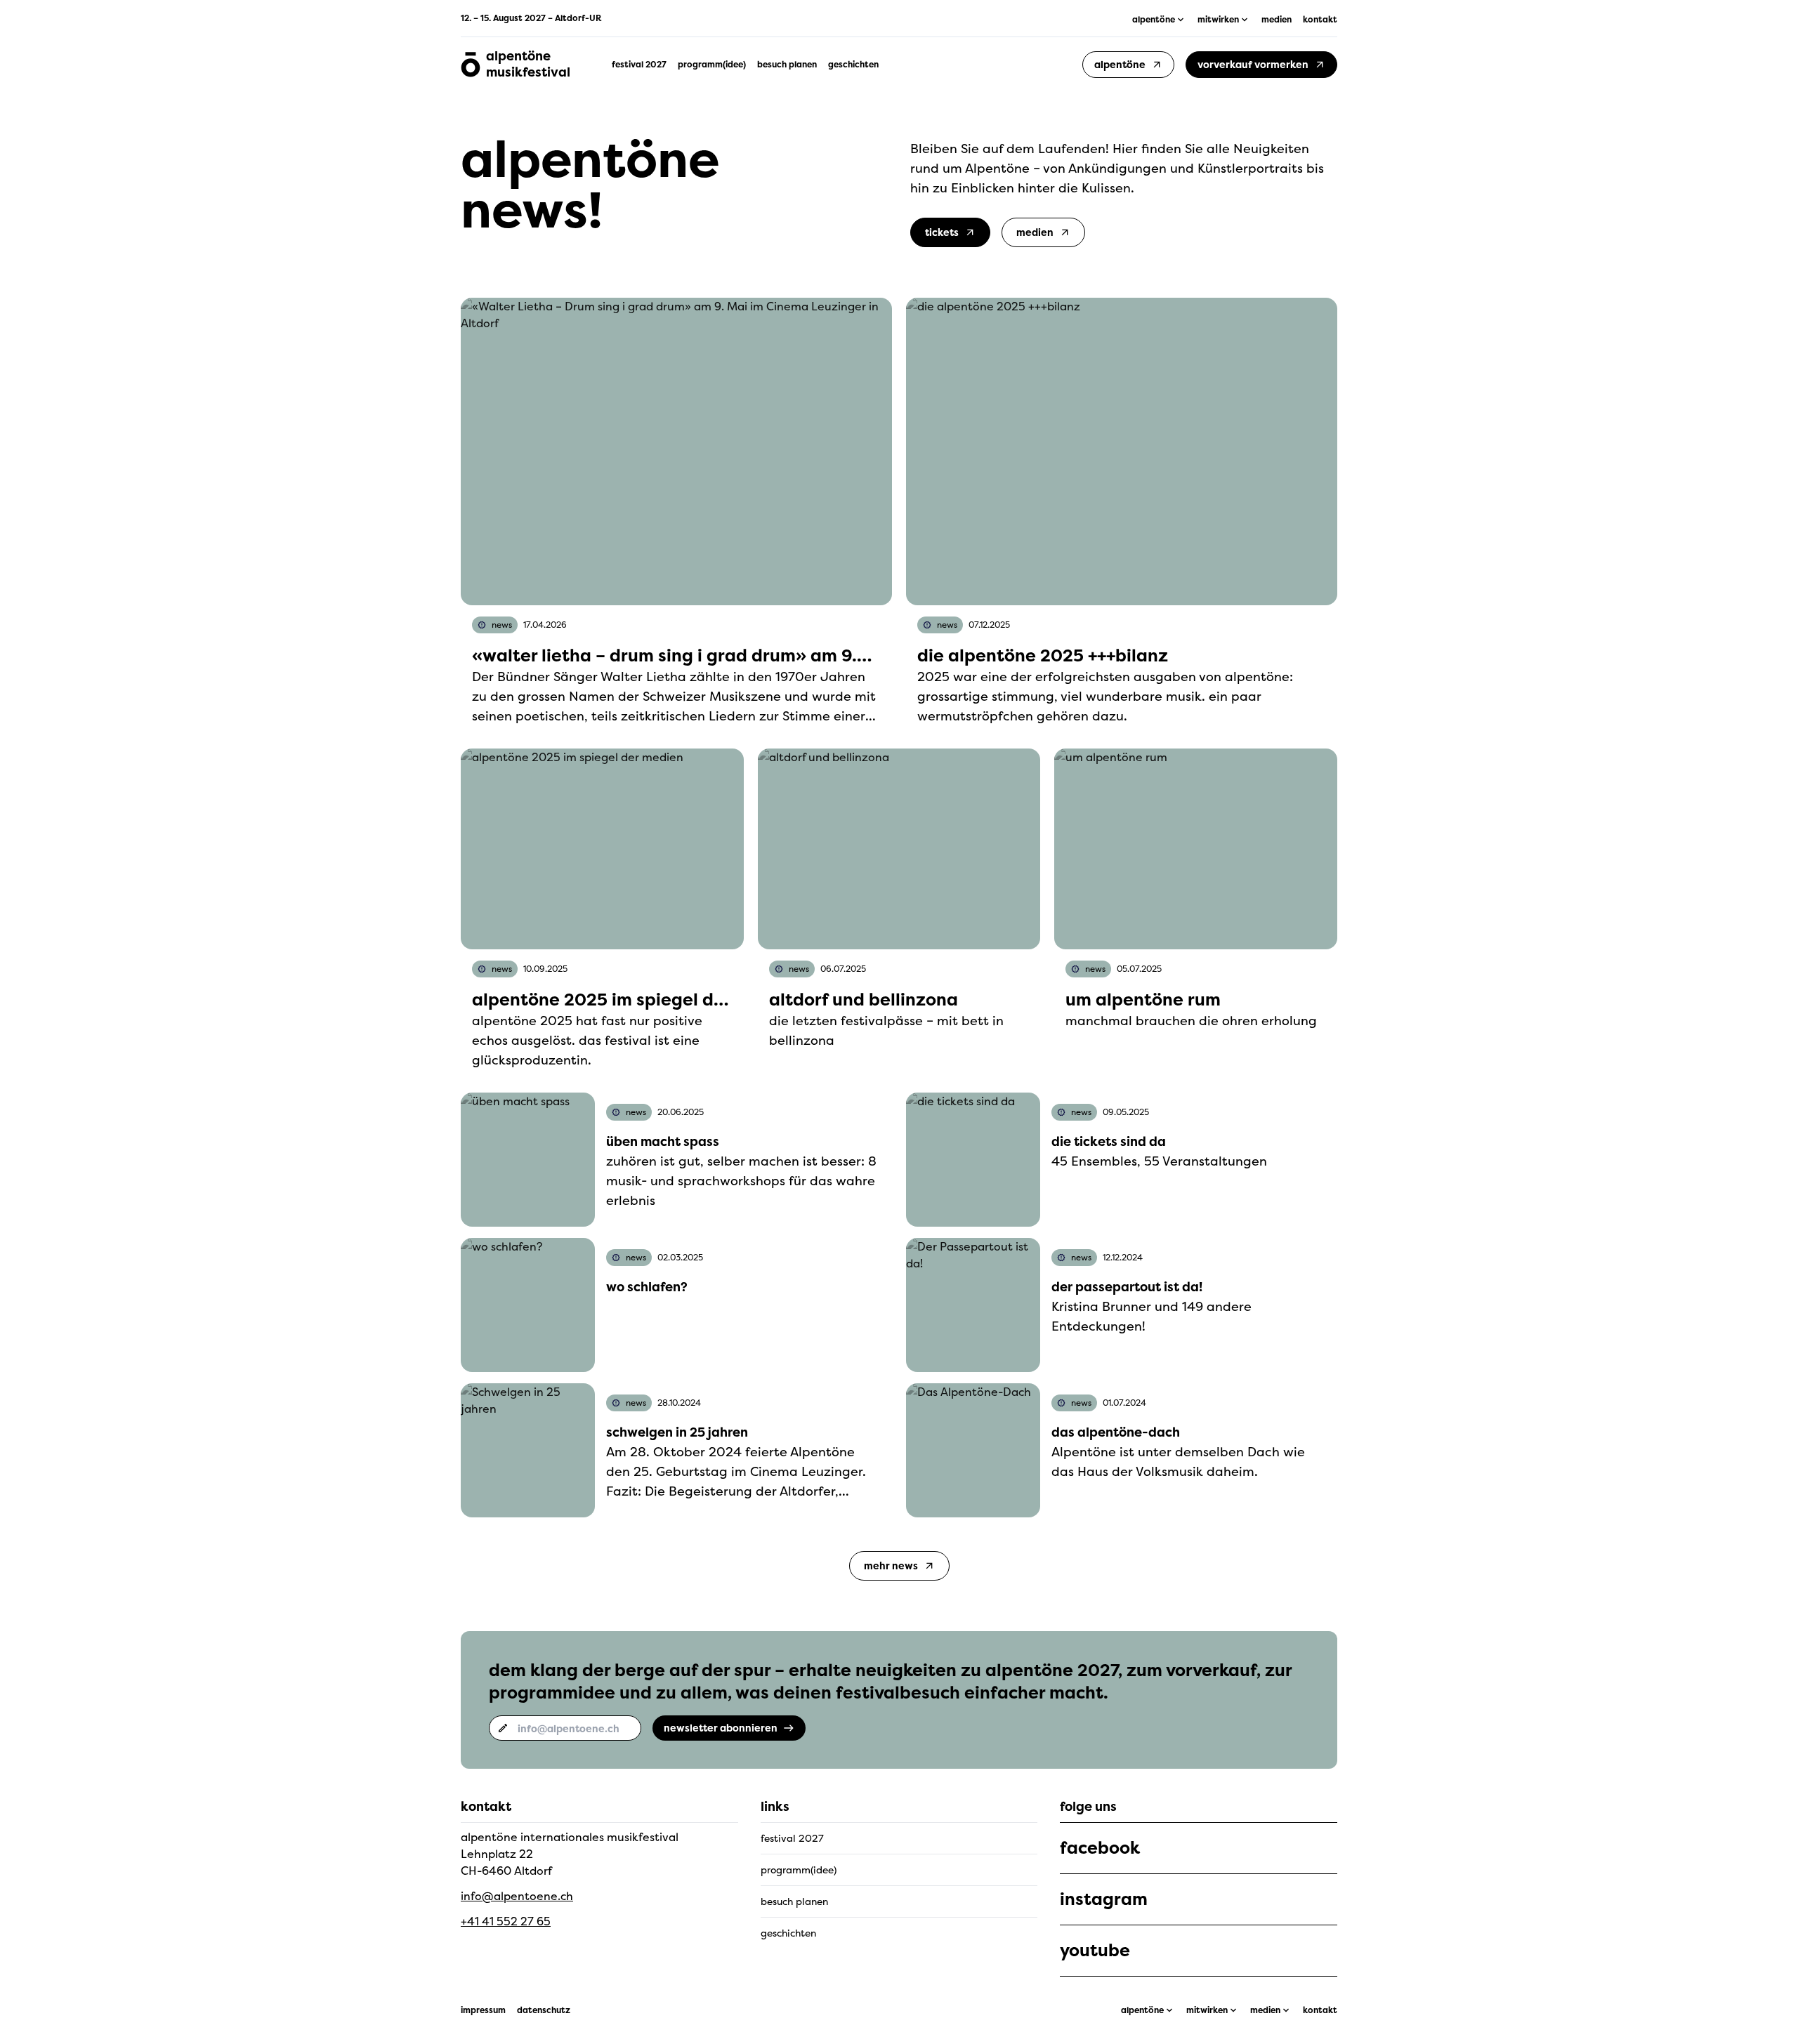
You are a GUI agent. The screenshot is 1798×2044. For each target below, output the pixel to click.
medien (1277, 20)
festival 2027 (639, 65)
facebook (1100, 1848)
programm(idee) (712, 65)
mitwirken (1207, 2010)
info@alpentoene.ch (517, 1896)
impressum (483, 2010)
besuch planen (787, 65)
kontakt (1320, 20)
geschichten (853, 65)
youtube (1095, 1951)
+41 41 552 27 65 (506, 1921)
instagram (1104, 1899)
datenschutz (544, 2010)
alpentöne (1142, 2010)
